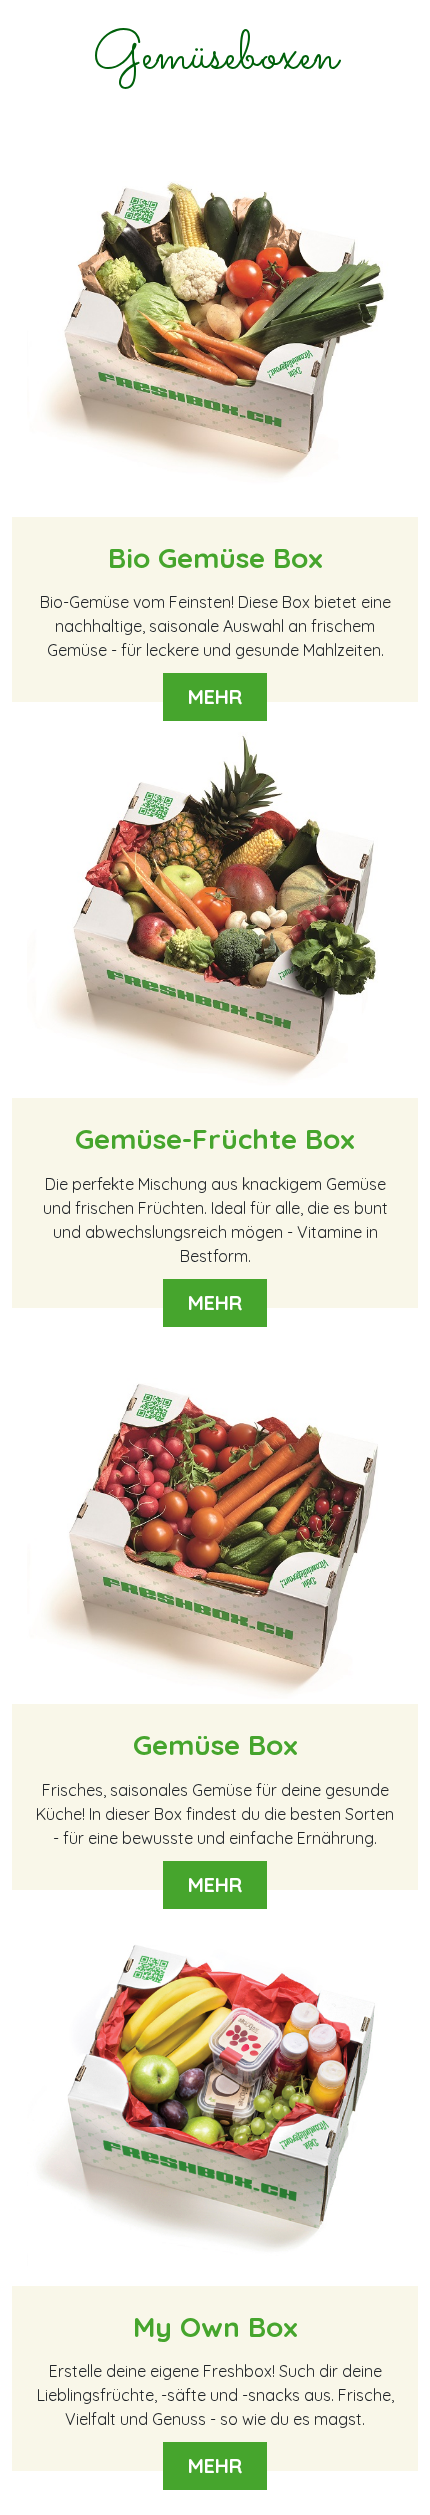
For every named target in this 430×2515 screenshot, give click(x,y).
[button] (215, 432)
